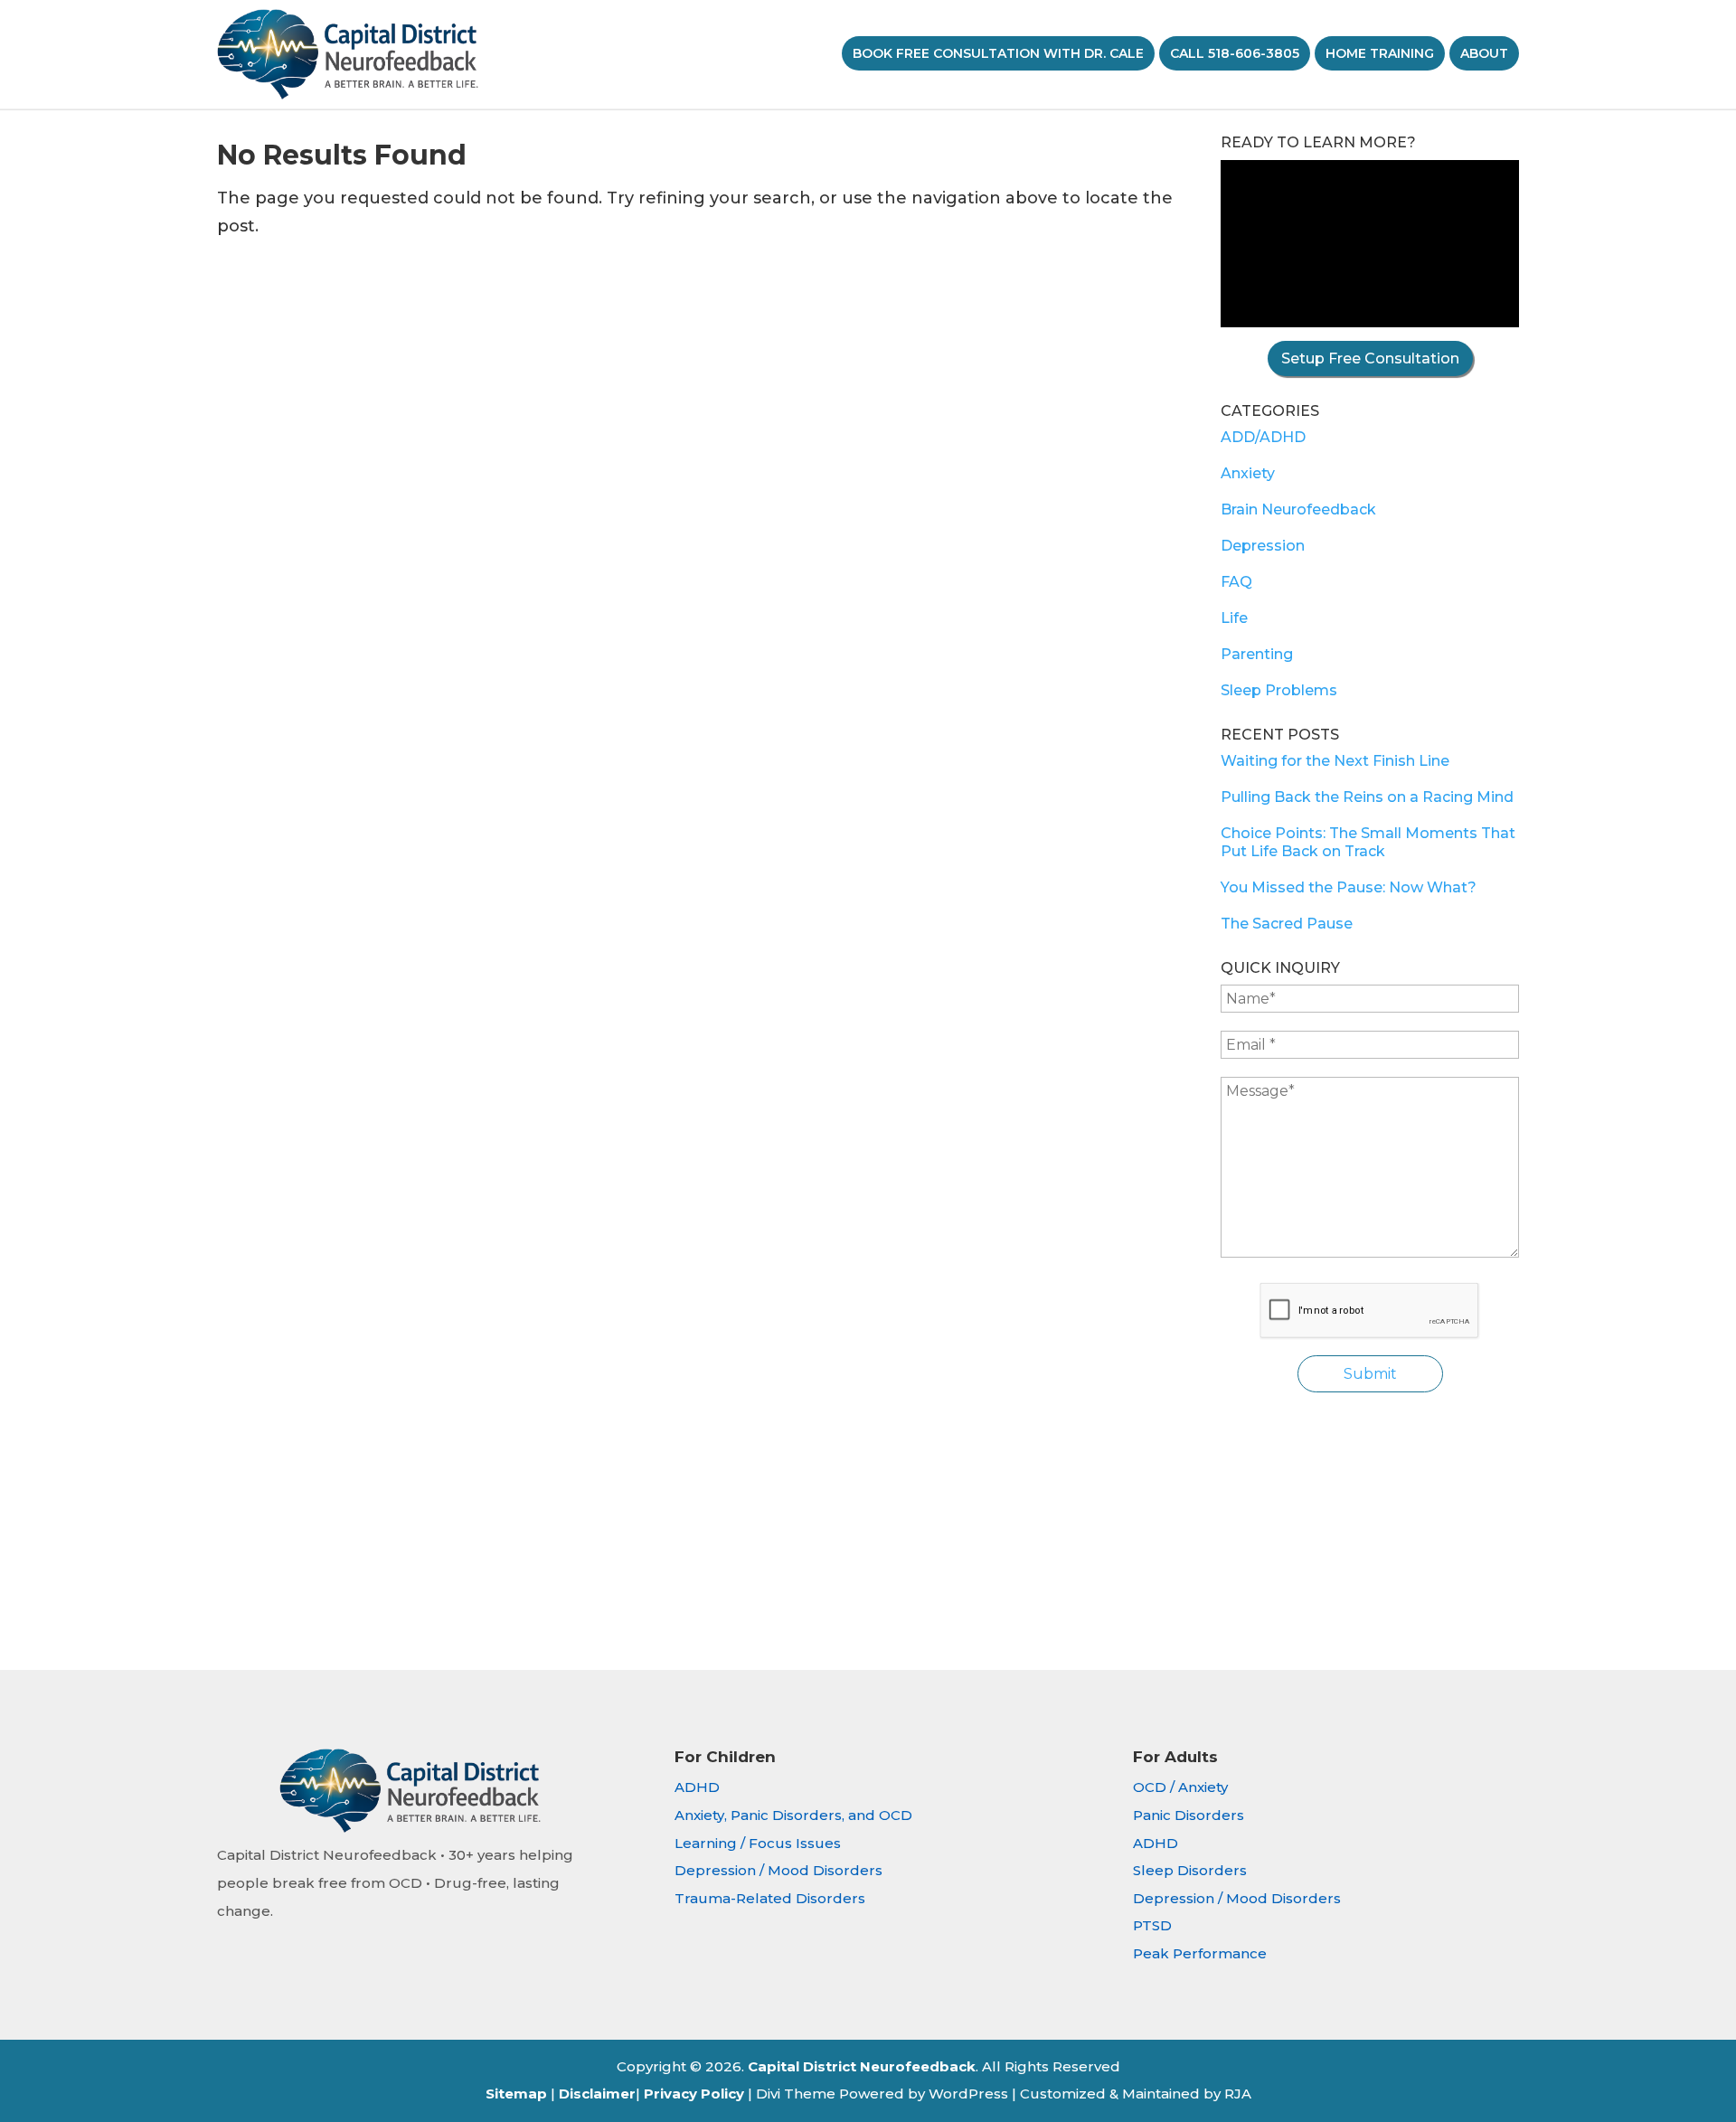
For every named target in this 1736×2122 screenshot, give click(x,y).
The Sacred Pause (1287, 924)
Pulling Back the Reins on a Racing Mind (1367, 797)
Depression (1263, 546)
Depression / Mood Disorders (778, 1870)
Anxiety (1248, 473)
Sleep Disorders (1190, 1870)
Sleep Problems (1279, 690)
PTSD (1152, 1925)
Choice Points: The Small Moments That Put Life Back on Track (1368, 842)
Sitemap (516, 2094)
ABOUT (1484, 53)
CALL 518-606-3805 (1235, 53)
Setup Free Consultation (1370, 358)
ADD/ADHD (1263, 437)
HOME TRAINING (1380, 53)
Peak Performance (1200, 1953)
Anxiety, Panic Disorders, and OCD (793, 1815)
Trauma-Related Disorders (770, 1898)
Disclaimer (597, 2094)
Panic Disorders (1189, 1815)
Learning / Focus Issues (758, 1843)
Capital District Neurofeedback (862, 2066)
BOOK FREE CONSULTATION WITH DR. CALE (998, 53)
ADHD (697, 1787)
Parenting (1257, 654)
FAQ (1236, 582)
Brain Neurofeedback (1298, 509)
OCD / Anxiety (1180, 1787)
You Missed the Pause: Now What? (1349, 887)
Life (1234, 618)
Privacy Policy (694, 2094)
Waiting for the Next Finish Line (1335, 761)
